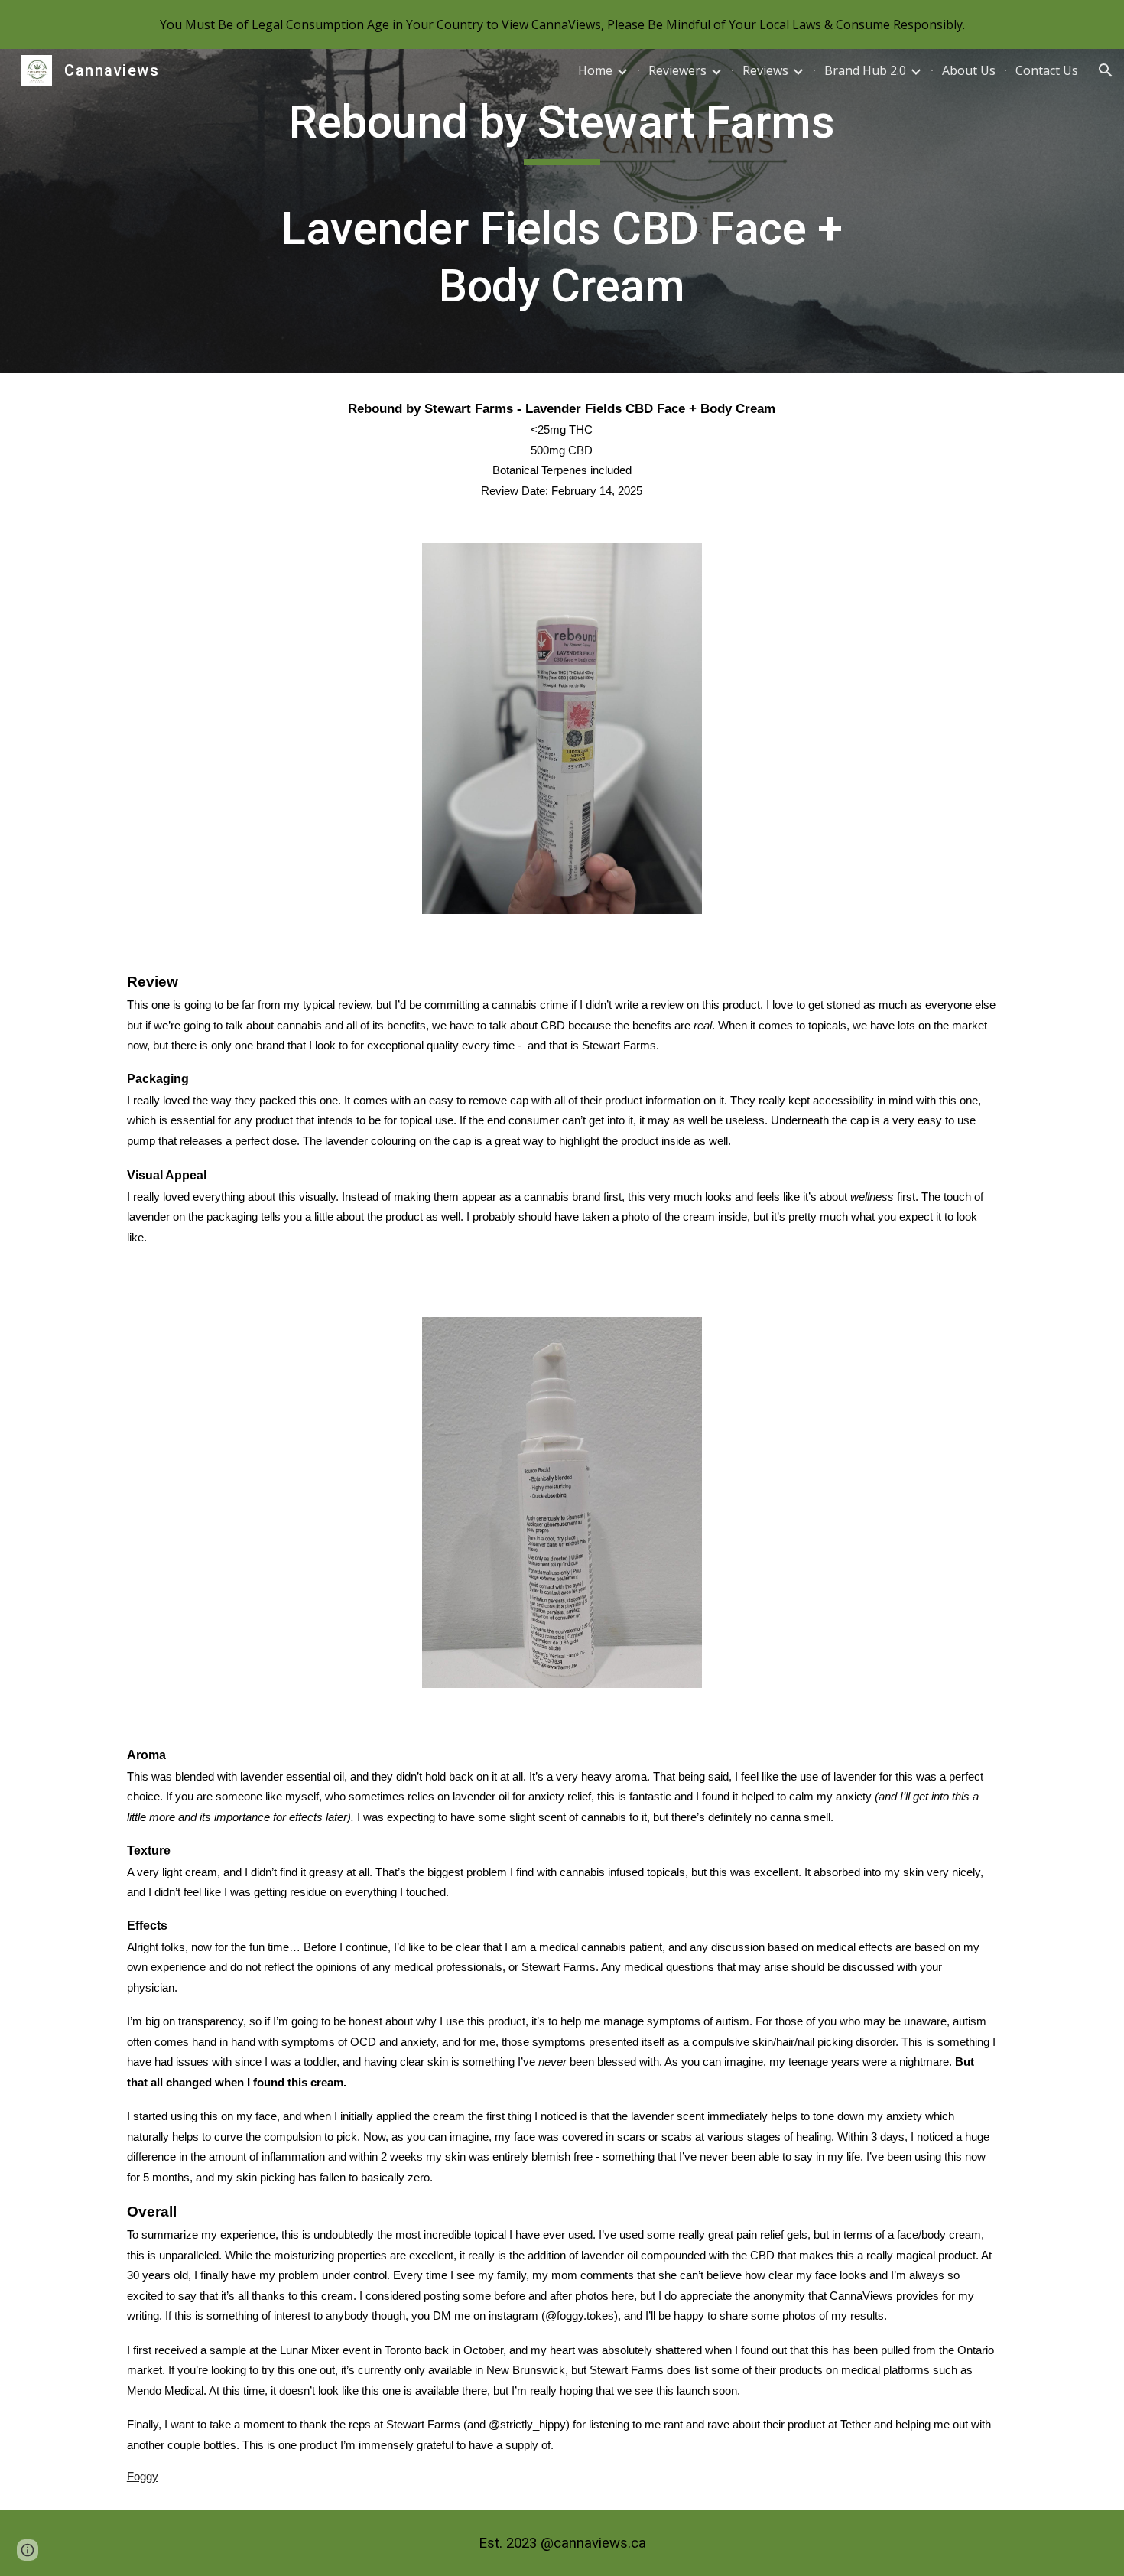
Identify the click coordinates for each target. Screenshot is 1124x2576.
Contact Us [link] (1047, 70)
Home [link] (595, 70)
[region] (562, 24)
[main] (562, 211)
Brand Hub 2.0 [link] (865, 70)
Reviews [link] (765, 70)
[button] (1106, 70)
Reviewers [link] (677, 70)
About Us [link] (969, 70)
